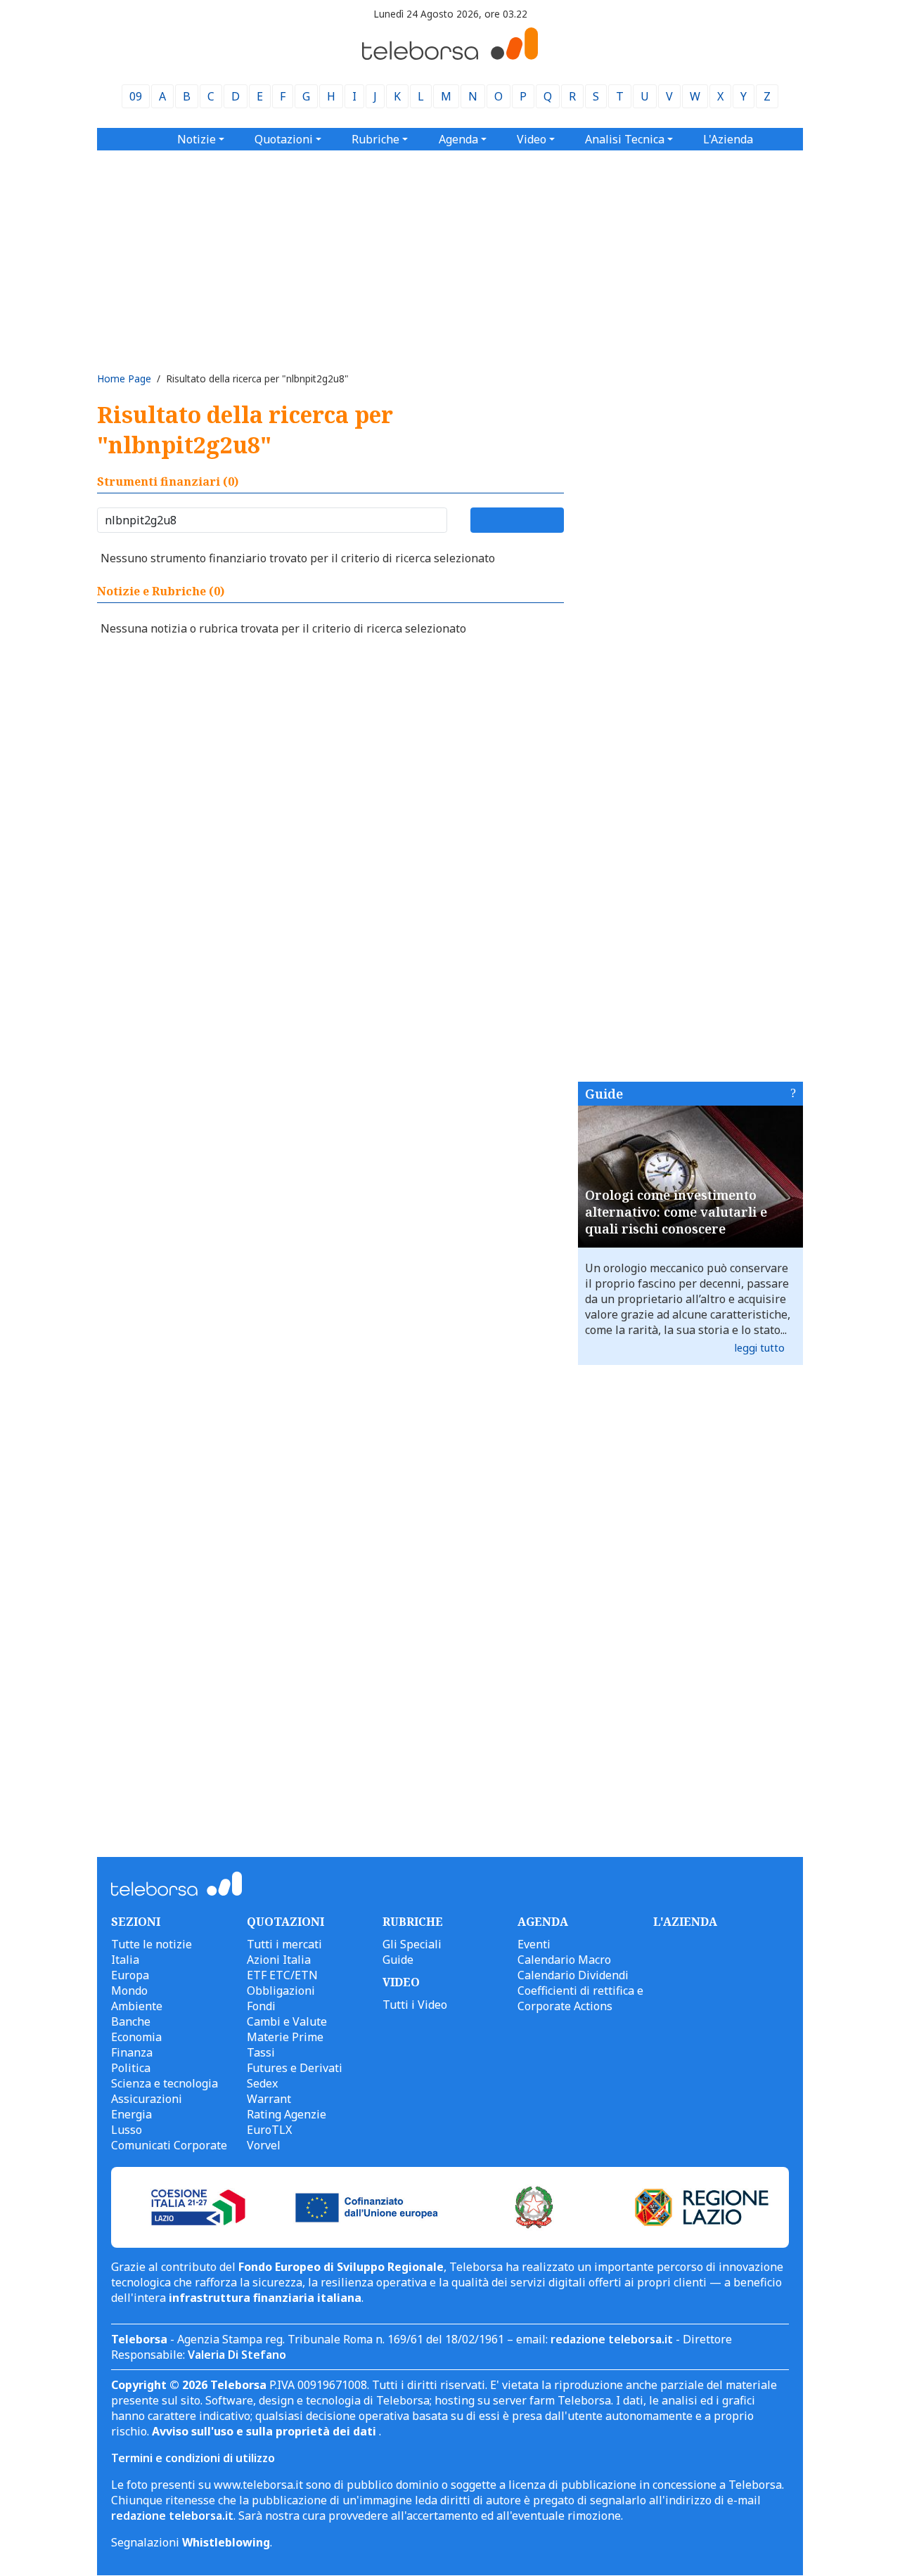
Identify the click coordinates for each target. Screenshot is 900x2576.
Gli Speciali (412, 1944)
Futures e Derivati (295, 2068)
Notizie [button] (197, 139)
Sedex (262, 2083)
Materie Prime (285, 2037)
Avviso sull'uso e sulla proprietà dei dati (265, 2431)
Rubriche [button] (375, 139)
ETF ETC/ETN (282, 1975)
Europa (130, 1975)
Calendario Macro (564, 1960)
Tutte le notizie (152, 1944)
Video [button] (532, 139)
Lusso (127, 2130)
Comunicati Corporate (169, 2145)
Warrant (269, 2099)
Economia (136, 2037)
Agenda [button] (458, 139)
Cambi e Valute (287, 2021)
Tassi (261, 2052)
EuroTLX (269, 2130)
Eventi (534, 1944)
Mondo (129, 1991)
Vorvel (264, 2145)
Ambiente (137, 2006)
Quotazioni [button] (284, 139)
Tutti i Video (415, 2005)
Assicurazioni (147, 2099)
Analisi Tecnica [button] (625, 139)
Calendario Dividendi (573, 1975)
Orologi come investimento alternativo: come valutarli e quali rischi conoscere (676, 1212)
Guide (604, 1094)
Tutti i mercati (284, 1944)
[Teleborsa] (450, 56)
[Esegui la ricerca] (517, 520)
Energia (131, 2114)
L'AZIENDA (685, 1922)
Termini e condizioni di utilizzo (193, 2458)
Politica (131, 2068)
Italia (125, 1960)
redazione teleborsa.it (612, 2339)
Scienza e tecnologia (165, 2083)
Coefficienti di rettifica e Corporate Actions (580, 1998)
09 (136, 96)
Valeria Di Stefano (237, 2355)
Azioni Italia (279, 1960)
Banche (131, 2021)
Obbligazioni (281, 1991)
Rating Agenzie (287, 2114)
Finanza (132, 2052)
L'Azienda (728, 139)
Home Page (124, 378)
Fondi (261, 2006)
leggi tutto (760, 1348)
